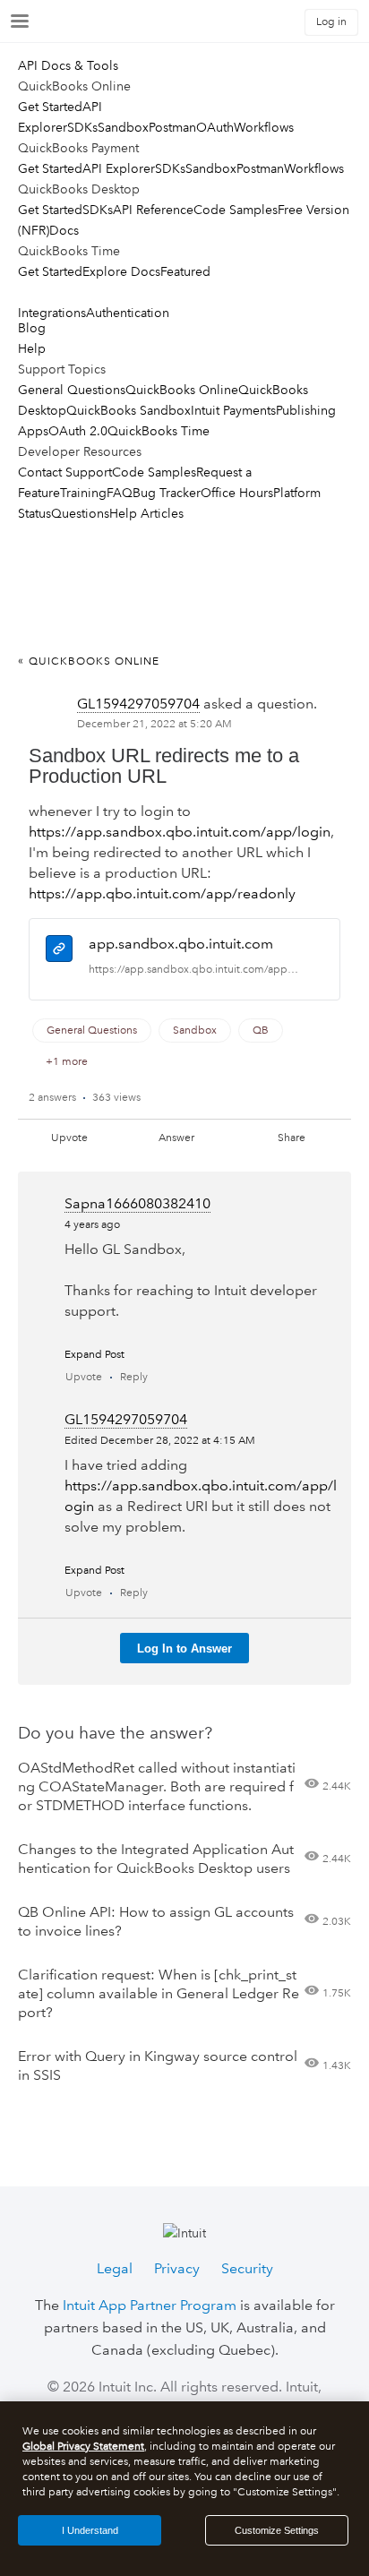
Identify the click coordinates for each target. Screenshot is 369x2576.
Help (32, 348)
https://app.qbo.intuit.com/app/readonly (162, 893)
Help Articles (146, 513)
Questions (80, 513)
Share (292, 1138)
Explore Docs (121, 271)
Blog (32, 328)
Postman (172, 127)
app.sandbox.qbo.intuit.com (181, 944)
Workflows (264, 127)
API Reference (153, 210)
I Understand (90, 2530)
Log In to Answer (184, 1649)
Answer (176, 1138)
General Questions (72, 390)
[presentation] (59, 952)
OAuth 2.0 (78, 431)
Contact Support (65, 472)
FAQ (120, 493)
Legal (115, 2268)
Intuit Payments (233, 410)
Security (247, 2268)
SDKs (82, 127)
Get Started (50, 107)
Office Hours (237, 493)
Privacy (177, 2268)
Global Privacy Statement (83, 2447)
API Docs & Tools (68, 65)
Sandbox (123, 127)
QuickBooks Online (182, 390)
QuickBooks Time (159, 431)
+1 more (67, 1062)
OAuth (215, 127)
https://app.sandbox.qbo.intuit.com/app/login (180, 832)
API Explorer (119, 168)
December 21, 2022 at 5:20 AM (154, 724)
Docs (64, 230)
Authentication (128, 313)
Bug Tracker (167, 493)
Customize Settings (277, 2530)
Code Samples (236, 210)
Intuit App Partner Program (150, 2305)
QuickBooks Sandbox (129, 410)
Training (83, 493)
